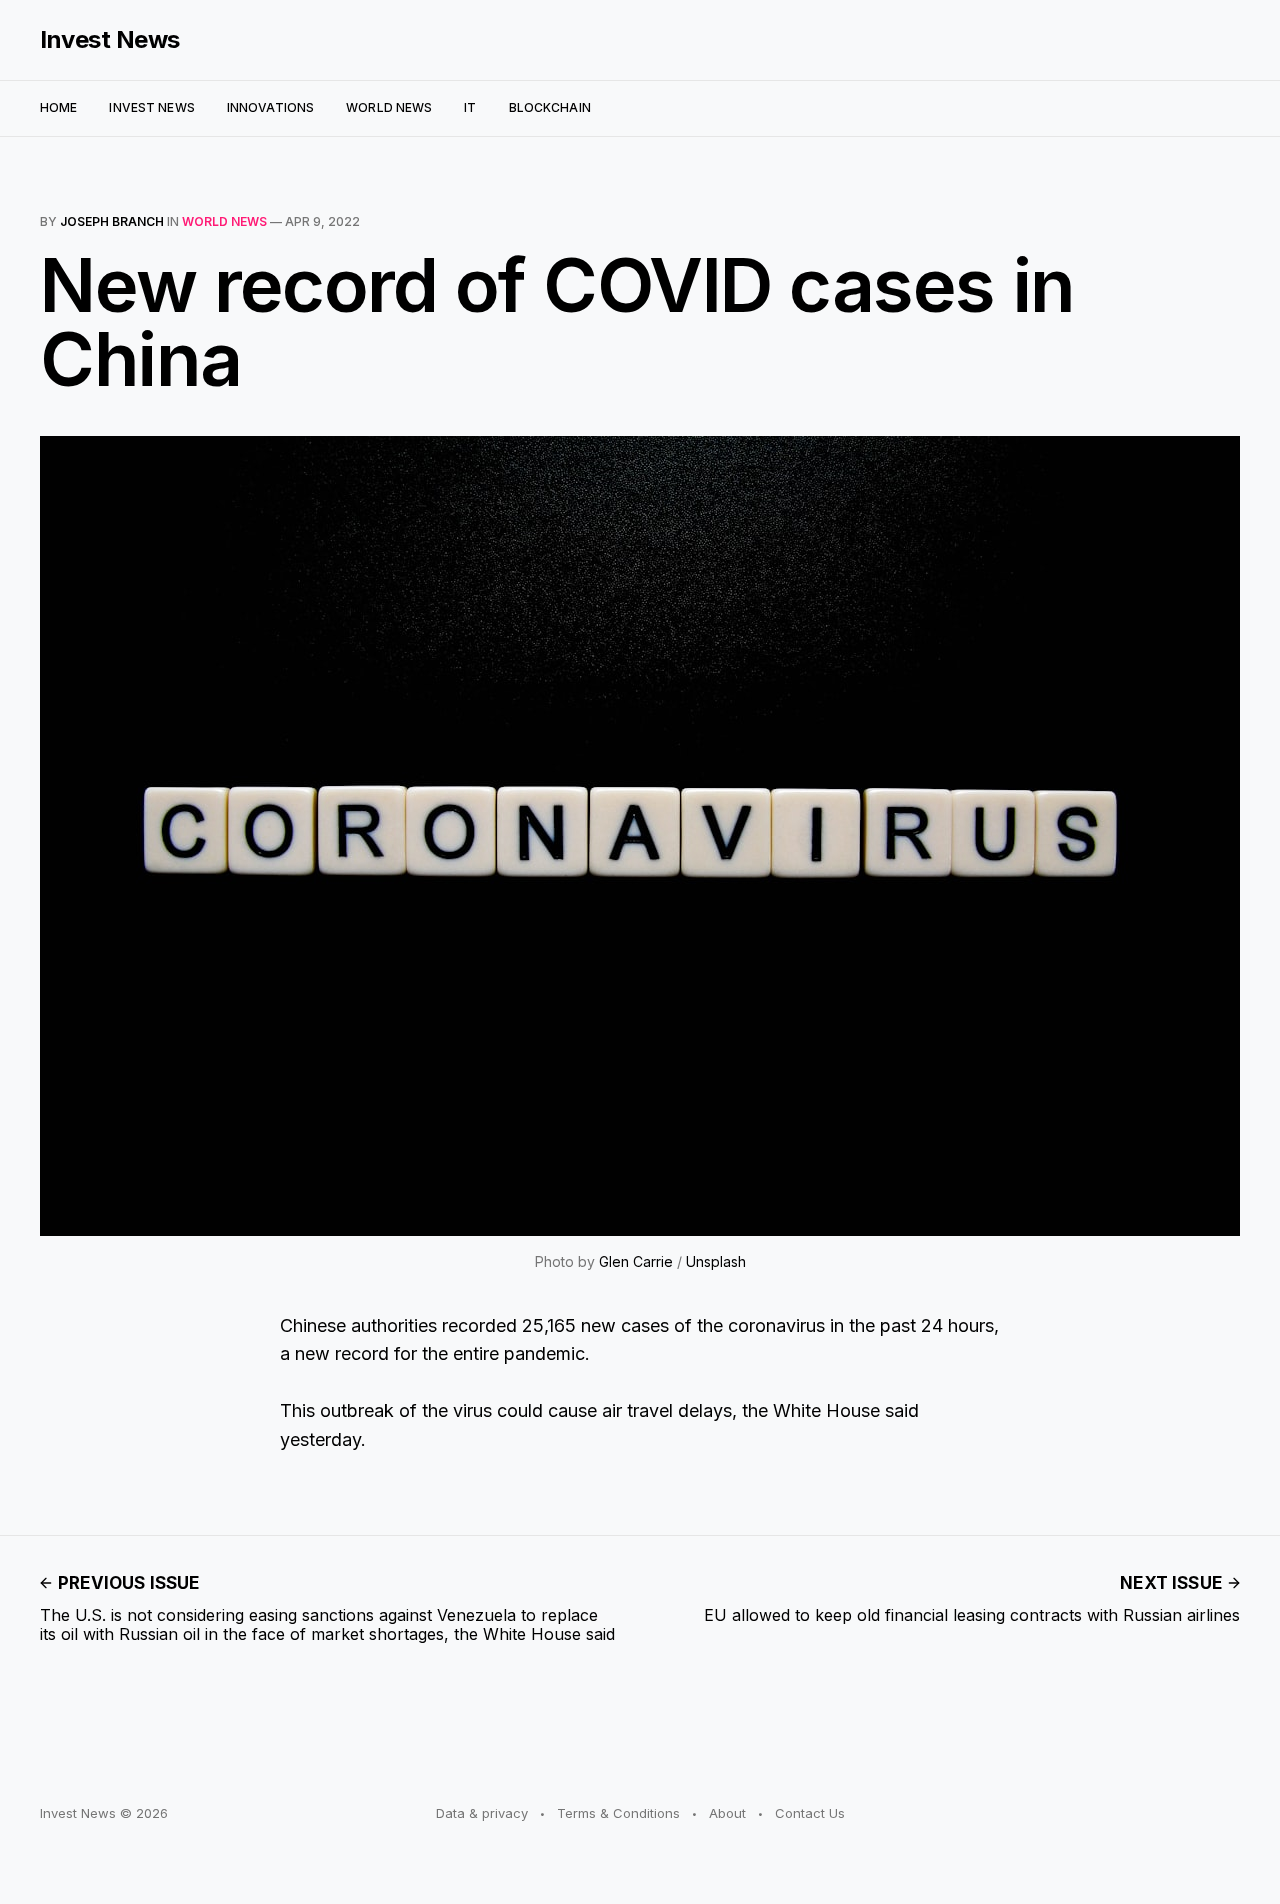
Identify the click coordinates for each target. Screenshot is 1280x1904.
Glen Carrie (636, 1261)
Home (58, 107)
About (727, 1813)
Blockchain (550, 107)
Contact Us (810, 1813)
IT (470, 107)
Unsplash (716, 1261)
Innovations (270, 107)
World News (389, 107)
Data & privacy (482, 1813)
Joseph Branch (112, 221)
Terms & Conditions (618, 1813)
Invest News (110, 40)
